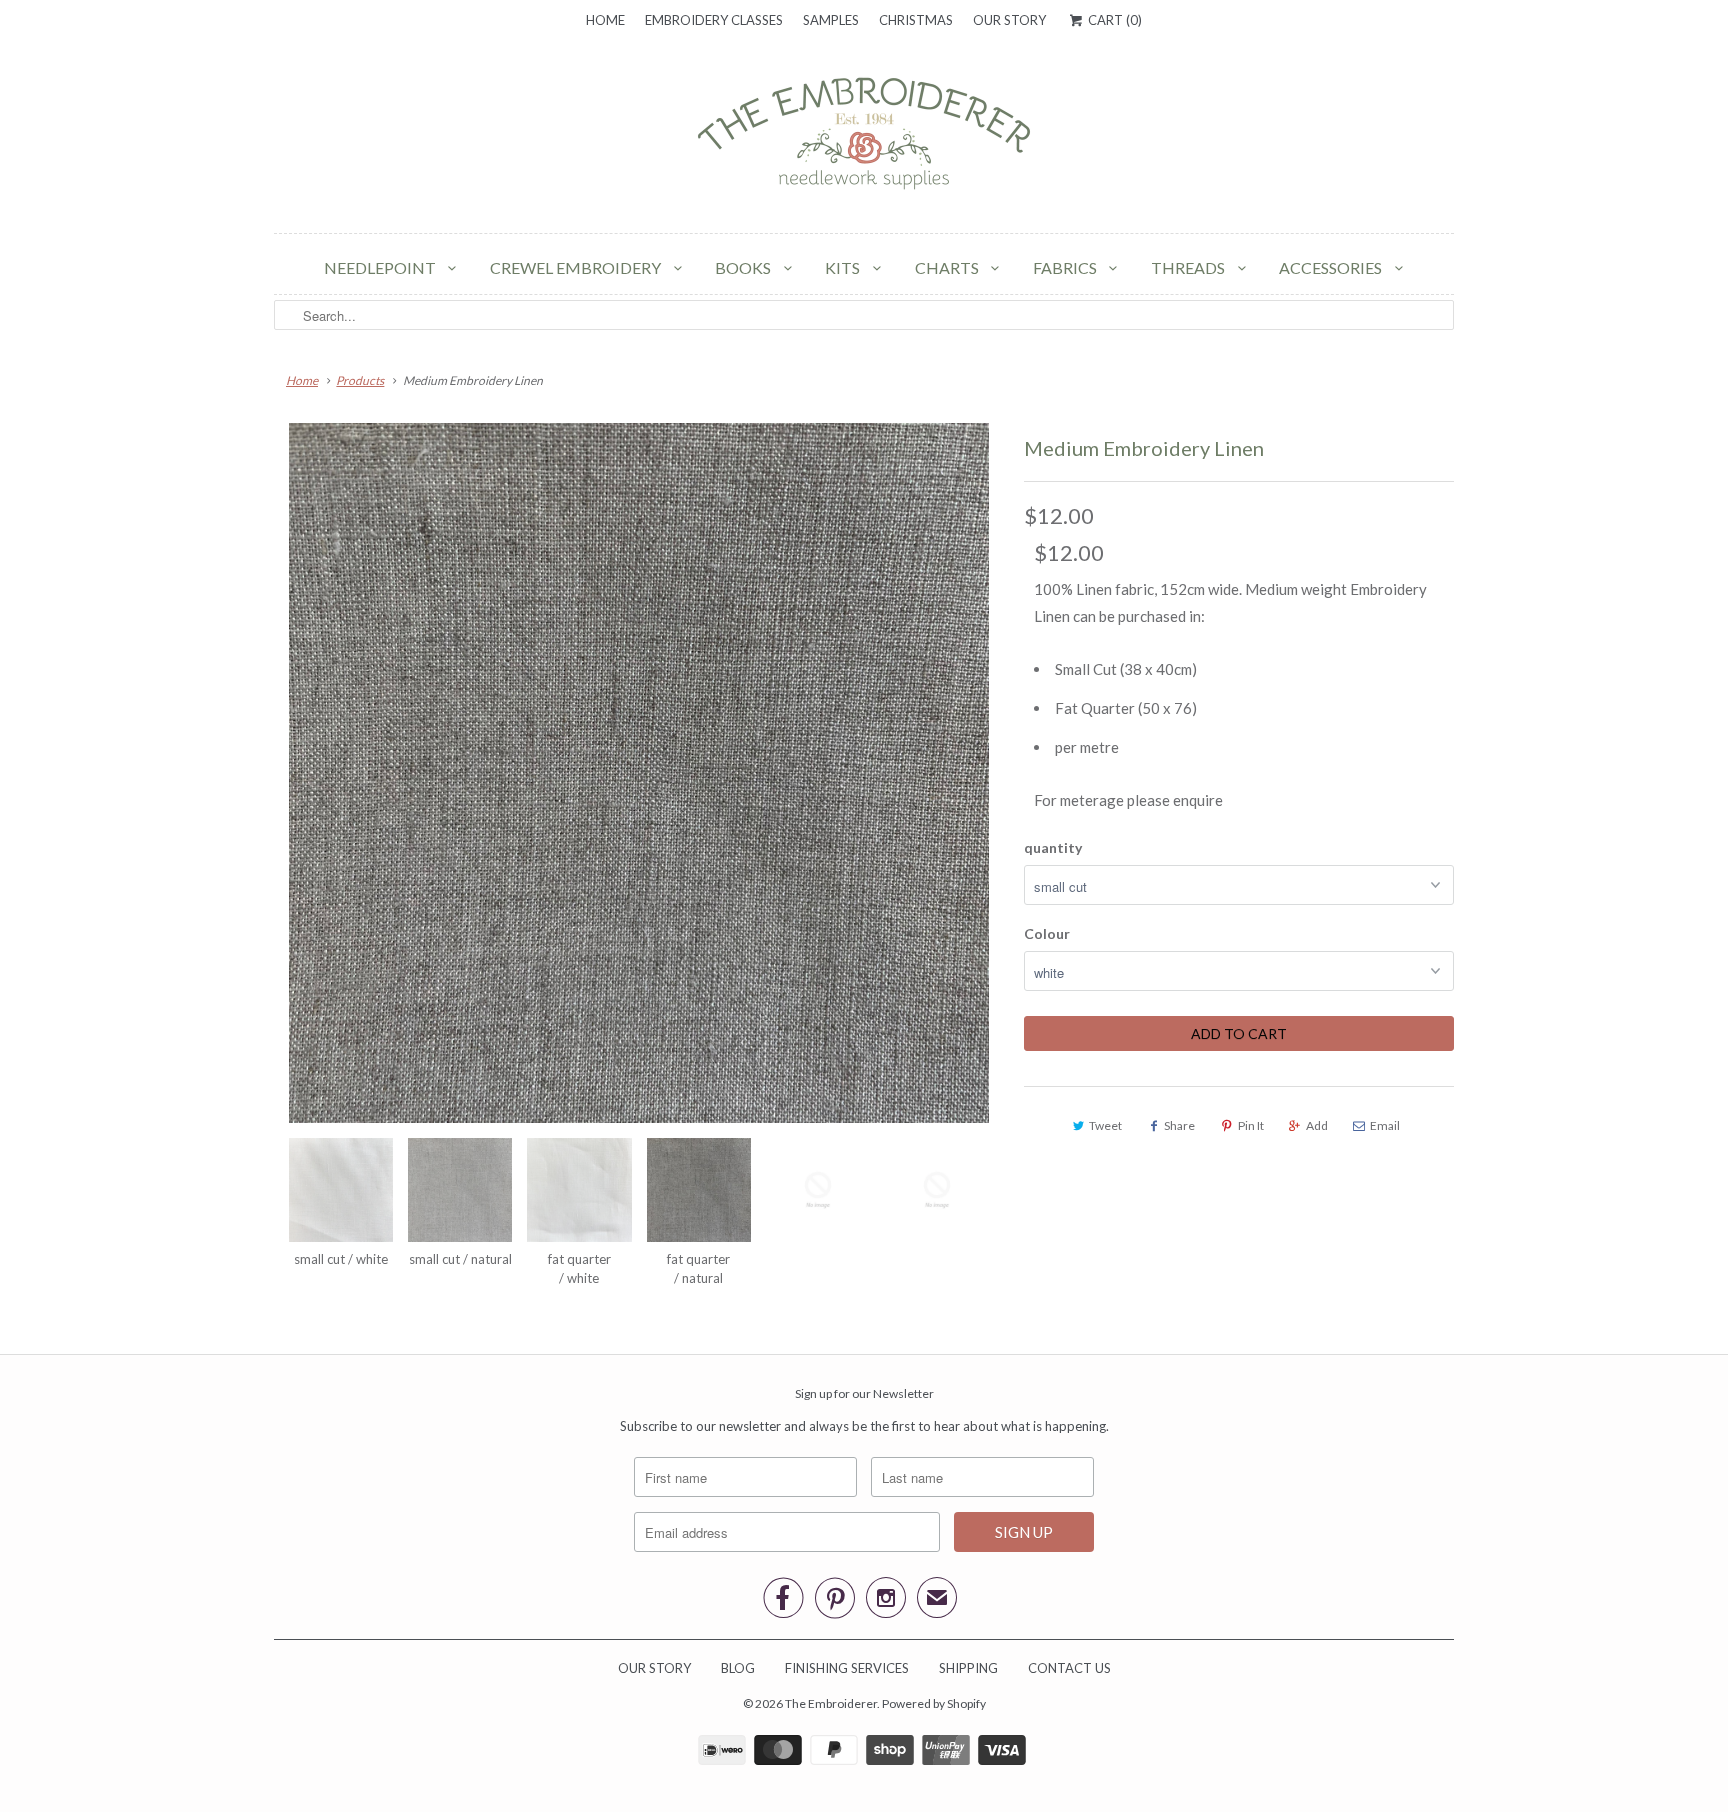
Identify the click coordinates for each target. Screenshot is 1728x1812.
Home (605, 20)
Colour (1047, 933)
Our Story (1009, 20)
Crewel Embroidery (577, 267)
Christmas (916, 20)
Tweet (1105, 1125)
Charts (948, 267)
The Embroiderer (831, 1703)
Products (360, 380)
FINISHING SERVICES (847, 1668)
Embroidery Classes (714, 20)
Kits (844, 267)
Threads (1189, 267)
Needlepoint (381, 267)
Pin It (1251, 1125)
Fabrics (1066, 267)
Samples (831, 20)
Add (1317, 1125)
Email (1385, 1125)
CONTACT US (1069, 1668)
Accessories (1332, 267)
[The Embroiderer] (864, 139)
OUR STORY (654, 1668)
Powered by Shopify (934, 1703)
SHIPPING (968, 1668)
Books (744, 267)
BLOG (738, 1668)
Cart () (1113, 20)
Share (1179, 1125)
